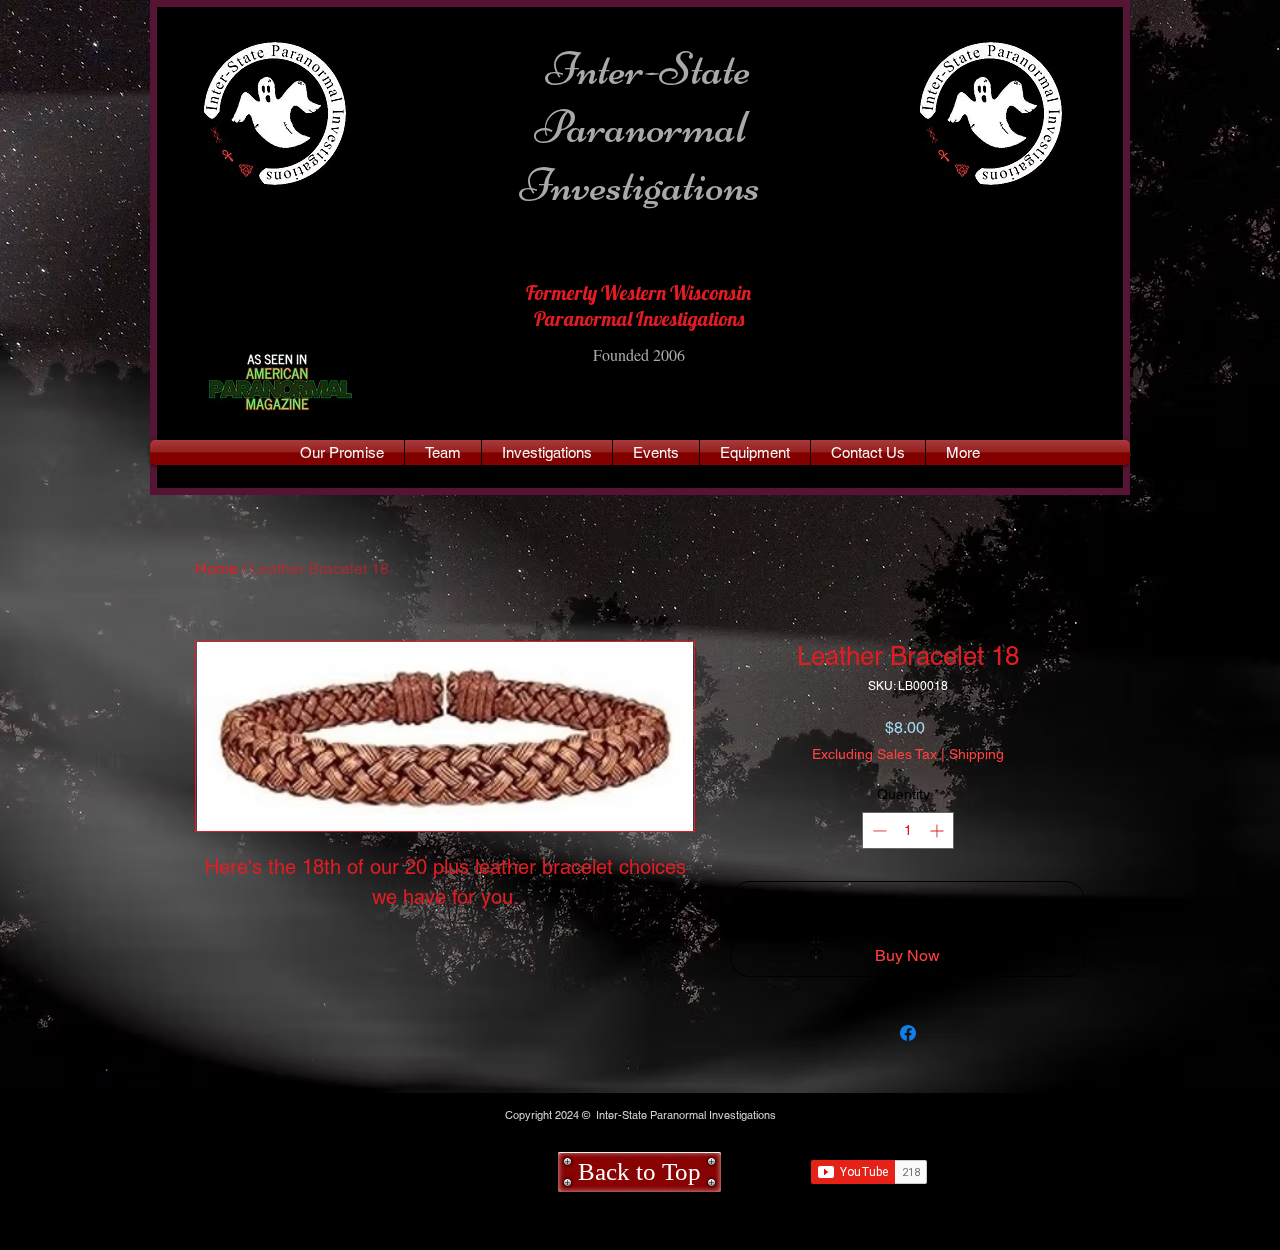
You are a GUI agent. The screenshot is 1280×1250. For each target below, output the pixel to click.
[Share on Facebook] (908, 1033)
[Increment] (938, 830)
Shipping (976, 754)
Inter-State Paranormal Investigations (640, 127)
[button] (963, 452)
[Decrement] (877, 830)
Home (216, 568)
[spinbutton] (908, 830)
